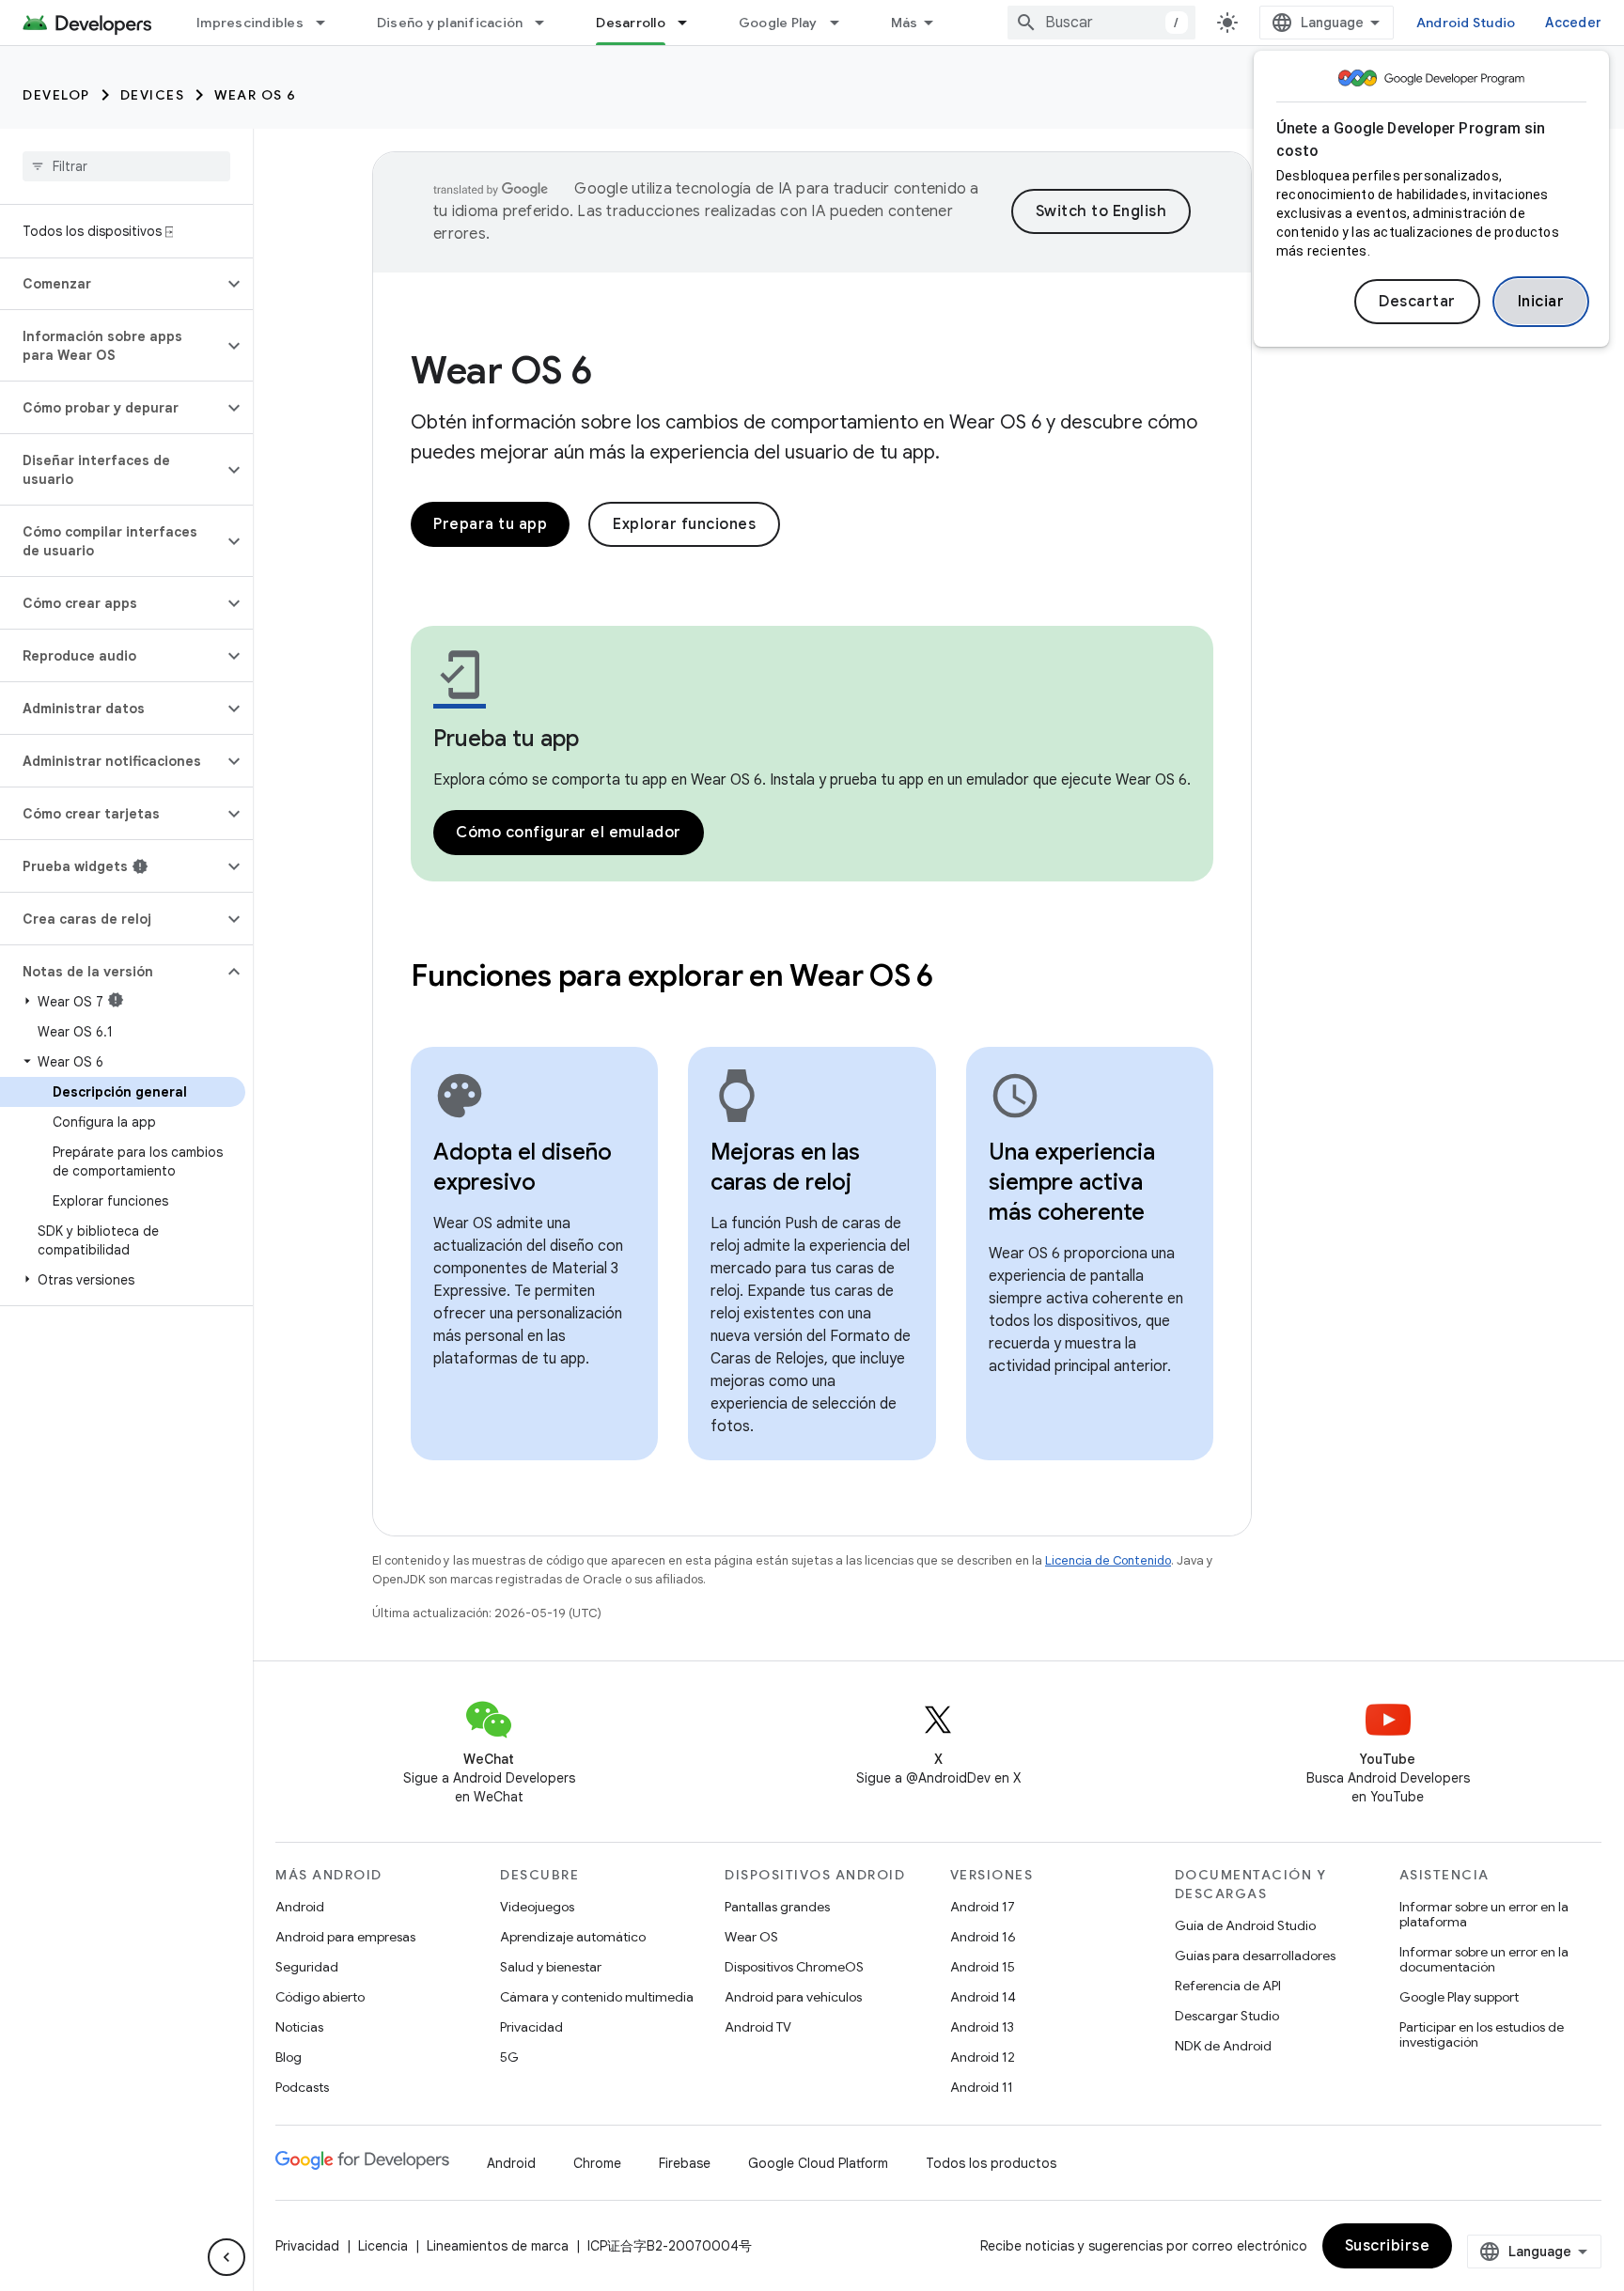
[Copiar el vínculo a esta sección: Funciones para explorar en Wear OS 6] (959, 978)
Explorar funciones (684, 524)
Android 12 (983, 2057)
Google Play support (1459, 1997)
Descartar (1417, 302)
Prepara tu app (490, 524)
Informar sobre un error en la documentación (1484, 1959)
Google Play (778, 23)
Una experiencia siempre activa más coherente (1072, 1182)
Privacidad (531, 2027)
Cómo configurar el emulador (569, 833)
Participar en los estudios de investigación (1482, 2034)
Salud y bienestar (551, 1967)
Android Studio (1466, 23)
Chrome (597, 2163)
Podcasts (302, 2087)
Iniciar (1541, 302)
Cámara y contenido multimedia (597, 1997)
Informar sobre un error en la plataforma (1484, 1914)
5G (509, 2057)
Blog (289, 2057)
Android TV (758, 2027)
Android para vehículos (793, 1997)
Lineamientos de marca (498, 2246)
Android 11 (982, 2087)
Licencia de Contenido (1108, 1560)
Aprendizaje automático (573, 1937)
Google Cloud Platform (818, 2163)
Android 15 (983, 1967)
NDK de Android (1223, 2046)
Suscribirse (1388, 2246)
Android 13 (982, 2027)
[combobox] (1101, 23)
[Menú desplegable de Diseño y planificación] (548, 23)
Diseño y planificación (450, 23)
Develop (56, 95)
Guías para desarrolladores (1255, 1956)
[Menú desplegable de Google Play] (843, 23)
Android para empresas (345, 1937)
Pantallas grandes (777, 1907)
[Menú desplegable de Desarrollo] (691, 23)
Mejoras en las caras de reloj (785, 1167)
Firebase (685, 2163)
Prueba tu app (506, 739)
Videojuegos (537, 1907)
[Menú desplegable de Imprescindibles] (329, 23)
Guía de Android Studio (1245, 1925)
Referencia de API (1228, 1986)
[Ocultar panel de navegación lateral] (226, 2257)
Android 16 (983, 1937)
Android (300, 1907)
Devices (153, 95)
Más (905, 23)
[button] (111, 284)
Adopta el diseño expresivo (523, 1167)
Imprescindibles (250, 23)
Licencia (383, 2246)
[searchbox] (126, 166)
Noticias (299, 2027)
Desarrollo (631, 23)
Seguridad (307, 1967)
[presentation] (812, 975)
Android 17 (983, 1907)
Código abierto (320, 1997)
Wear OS (751, 1937)
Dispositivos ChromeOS (794, 1967)
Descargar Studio (1227, 2016)
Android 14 (983, 1997)
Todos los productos (991, 2163)
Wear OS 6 (256, 95)
